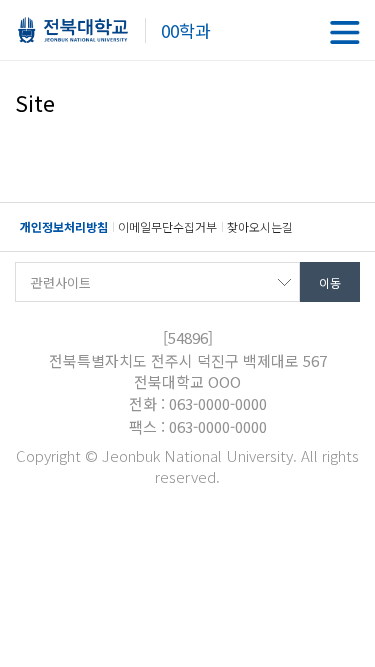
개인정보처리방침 (64, 226)
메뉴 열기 (345, 32)
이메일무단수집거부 (167, 226)
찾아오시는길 (260, 226)
